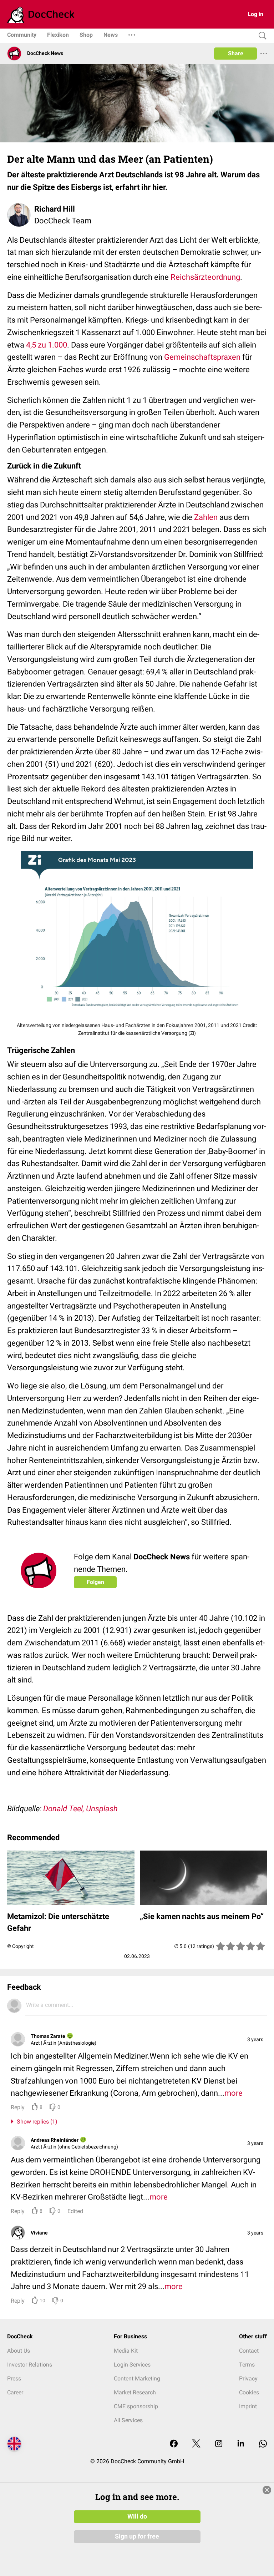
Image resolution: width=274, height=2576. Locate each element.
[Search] (261, 36)
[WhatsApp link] (263, 2444)
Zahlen (206, 517)
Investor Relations (30, 2365)
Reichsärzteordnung (205, 277)
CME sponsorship (136, 2406)
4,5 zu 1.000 (47, 345)
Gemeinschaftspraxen (202, 357)
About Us (19, 2351)
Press (14, 2378)
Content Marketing (137, 2378)
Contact (249, 2351)
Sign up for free (137, 2536)
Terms (247, 2365)
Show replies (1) (36, 2122)
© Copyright (21, 1946)
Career (15, 2392)
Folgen (95, 1582)
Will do (137, 2516)
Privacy (248, 2378)
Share (236, 53)
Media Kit (126, 2351)
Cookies (249, 2392)
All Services (128, 2420)
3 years (255, 2039)
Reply (18, 2107)
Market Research (135, 2392)
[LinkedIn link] (241, 2444)
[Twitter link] (196, 2444)
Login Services (132, 2365)
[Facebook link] (174, 2444)
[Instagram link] (219, 2444)
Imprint (248, 2406)
